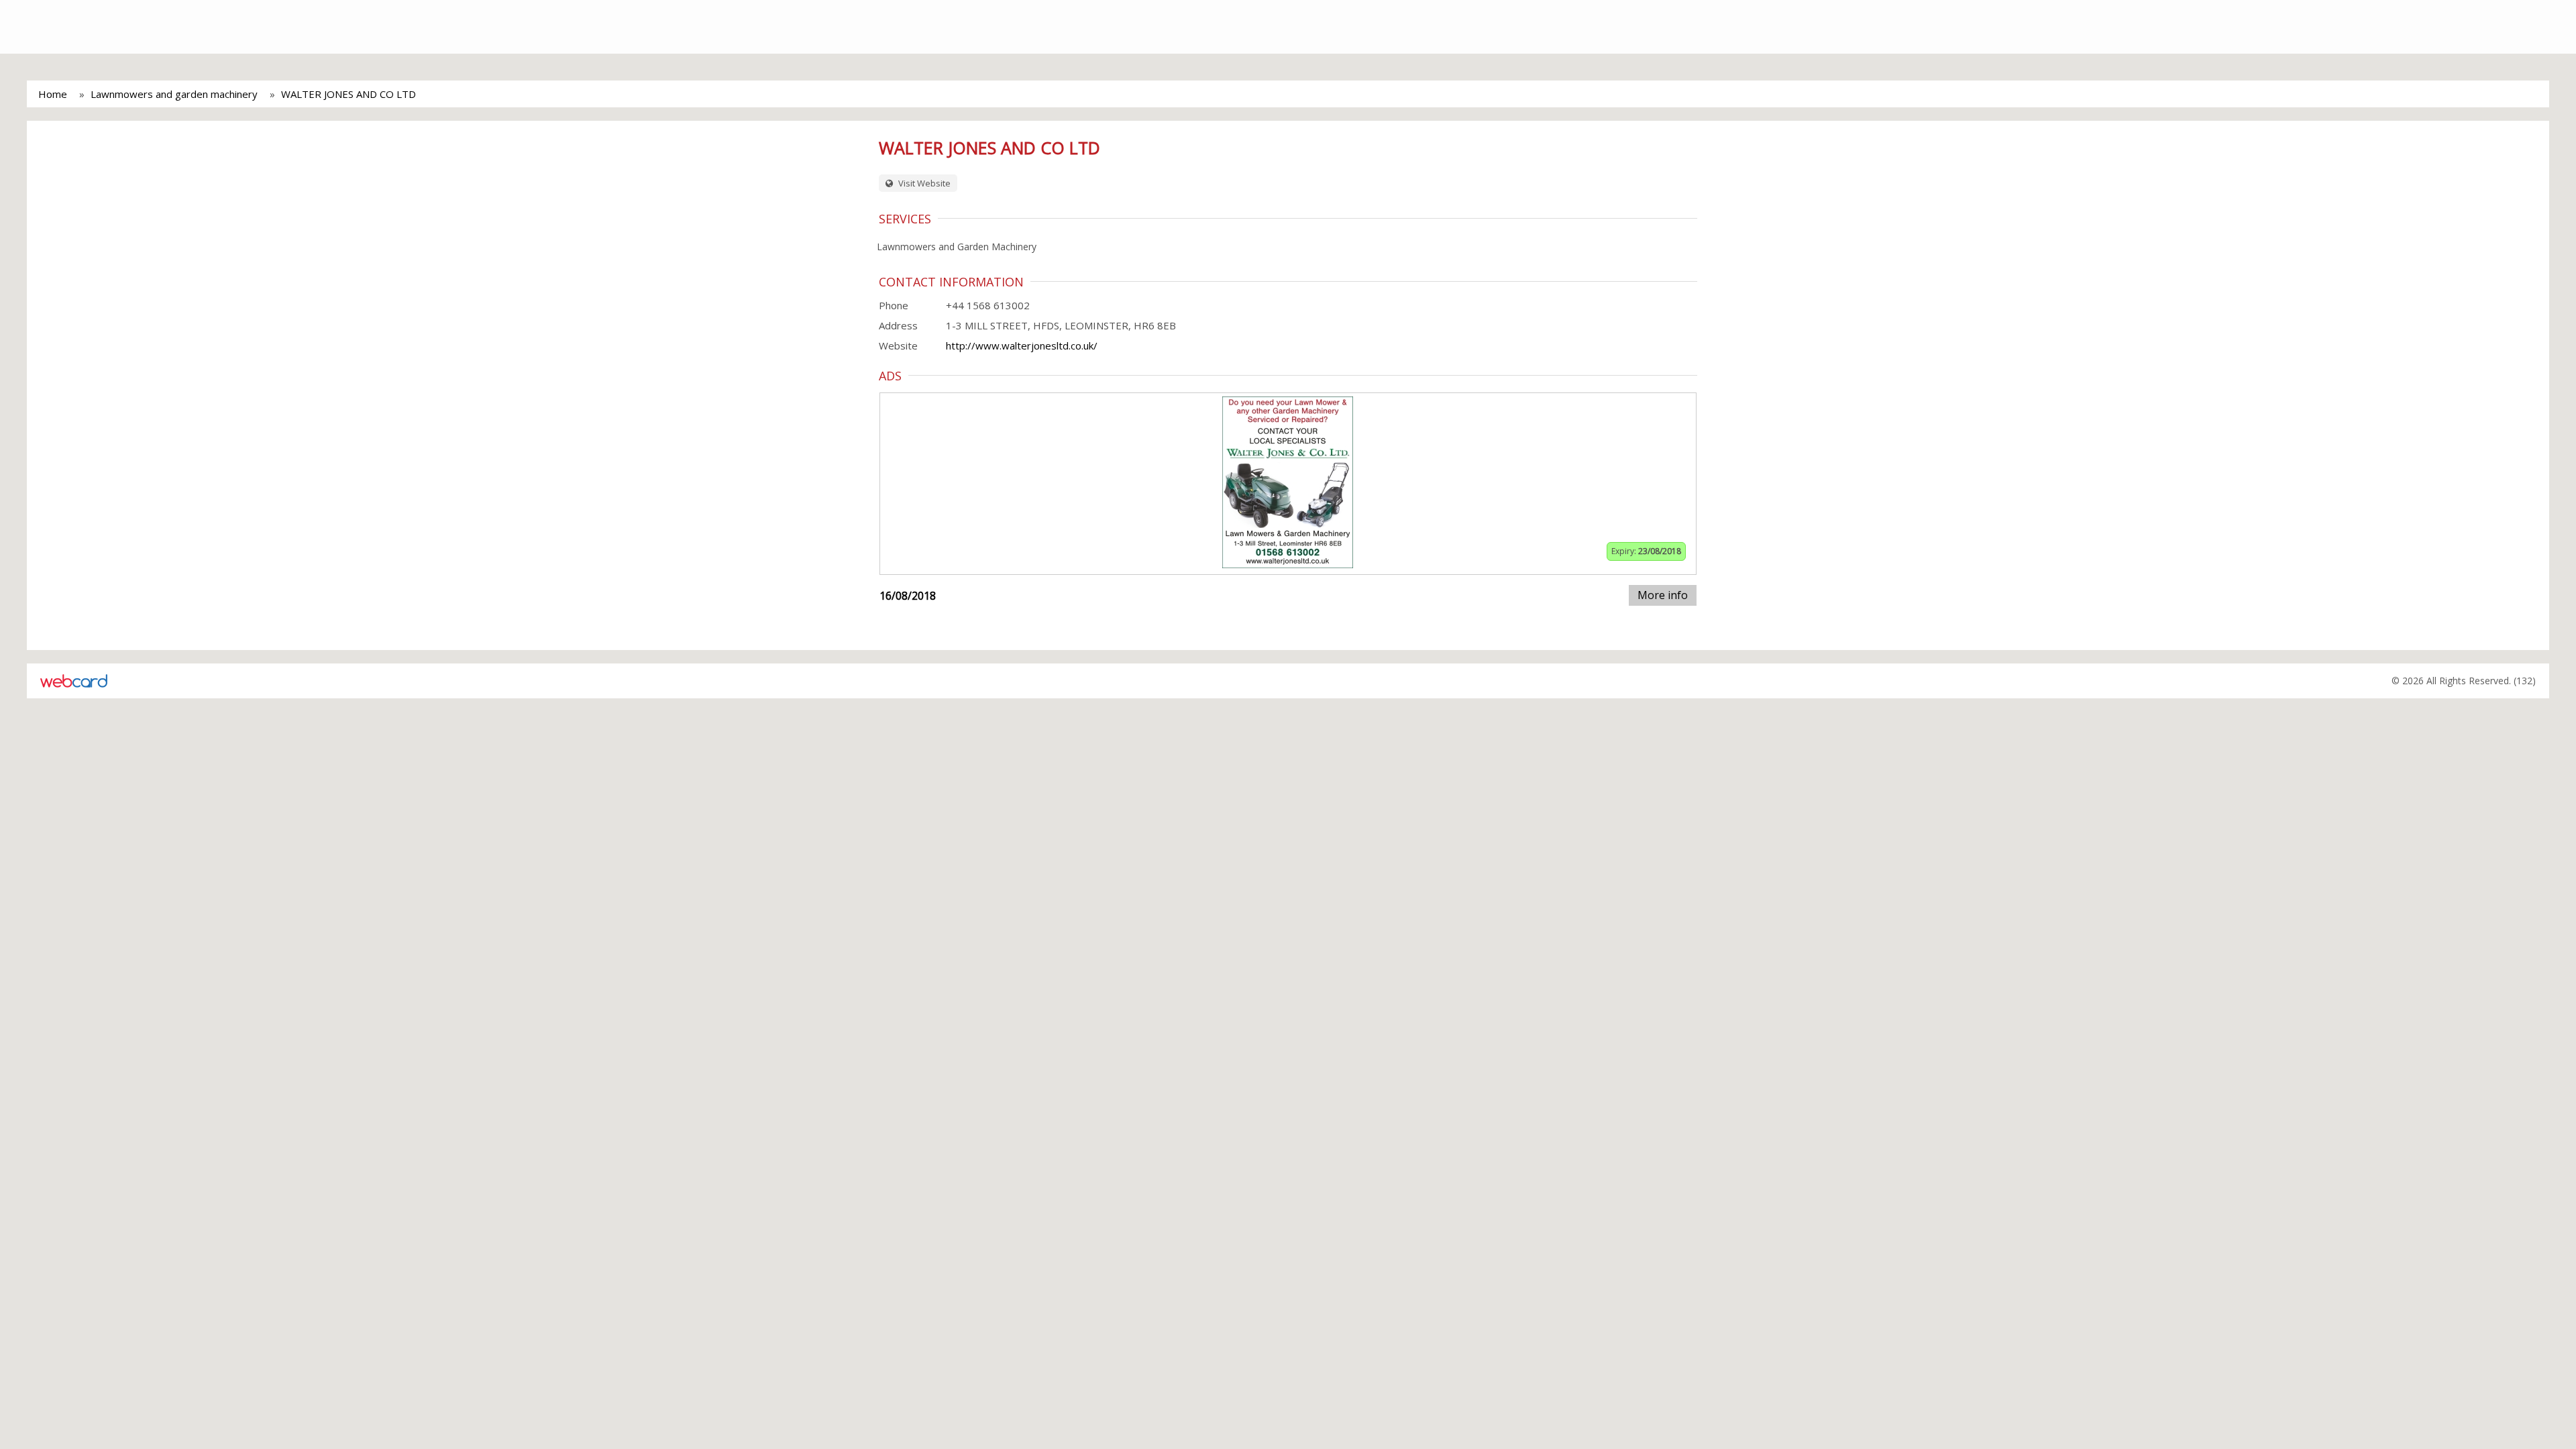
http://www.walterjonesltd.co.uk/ (1022, 345)
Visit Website (923, 183)
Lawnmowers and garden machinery (174, 94)
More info (1663, 595)
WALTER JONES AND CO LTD (348, 94)
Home (53, 94)
